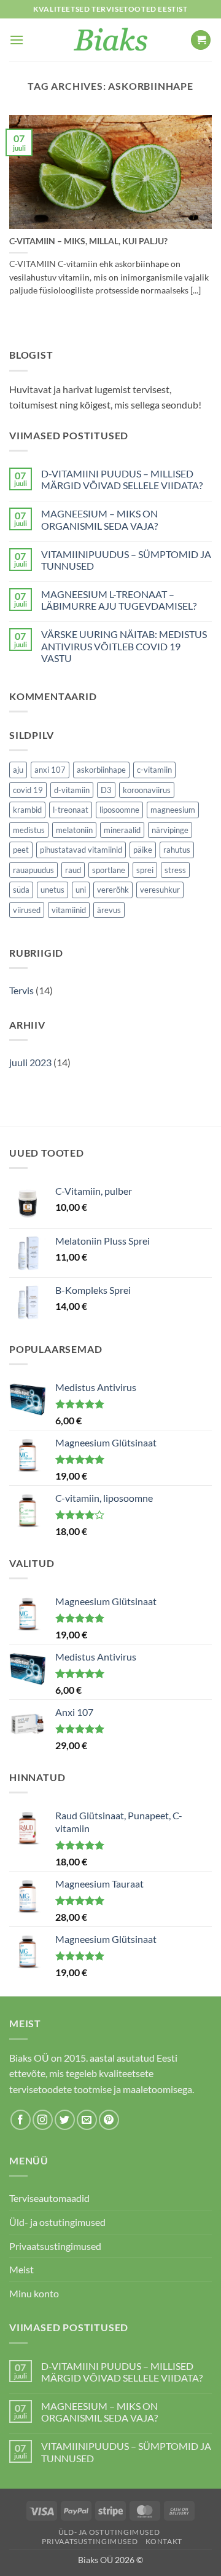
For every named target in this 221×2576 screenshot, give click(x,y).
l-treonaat (71, 810)
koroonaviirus (147, 790)
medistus (29, 830)
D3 (106, 790)
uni (81, 890)
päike (143, 850)
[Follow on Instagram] (43, 2120)
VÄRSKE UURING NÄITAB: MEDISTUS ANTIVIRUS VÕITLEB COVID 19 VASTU (124, 646)
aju (18, 770)
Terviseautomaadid (49, 2198)
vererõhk (113, 890)
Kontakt (164, 2541)
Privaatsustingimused (55, 2246)
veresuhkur (160, 890)
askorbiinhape (101, 770)
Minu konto (34, 2293)
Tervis (21, 990)
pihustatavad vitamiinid (81, 850)
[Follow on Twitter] (65, 2120)
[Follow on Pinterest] (109, 2120)
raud (73, 870)
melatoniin (74, 830)
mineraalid (122, 830)
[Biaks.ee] (111, 40)
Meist (21, 2269)
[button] (17, 40)
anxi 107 (50, 770)
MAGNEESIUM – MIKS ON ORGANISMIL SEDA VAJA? (99, 519)
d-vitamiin (72, 790)
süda (21, 890)
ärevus (109, 910)
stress (175, 870)
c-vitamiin (154, 770)
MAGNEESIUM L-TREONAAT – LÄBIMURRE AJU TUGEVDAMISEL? (119, 600)
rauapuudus (33, 870)
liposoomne (119, 810)
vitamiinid (69, 910)
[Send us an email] (87, 2120)
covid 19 (28, 790)
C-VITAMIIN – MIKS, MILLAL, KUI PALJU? (88, 241)
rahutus (177, 850)
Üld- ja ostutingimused (57, 2222)
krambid (27, 810)
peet (21, 850)
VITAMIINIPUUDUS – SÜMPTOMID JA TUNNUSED (126, 560)
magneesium (173, 810)
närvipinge (170, 830)
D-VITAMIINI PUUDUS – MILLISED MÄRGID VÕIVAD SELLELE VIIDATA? (122, 479)
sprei (145, 870)
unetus (52, 890)
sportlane (109, 870)
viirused (27, 910)
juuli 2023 (30, 1062)
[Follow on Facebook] (21, 2120)
